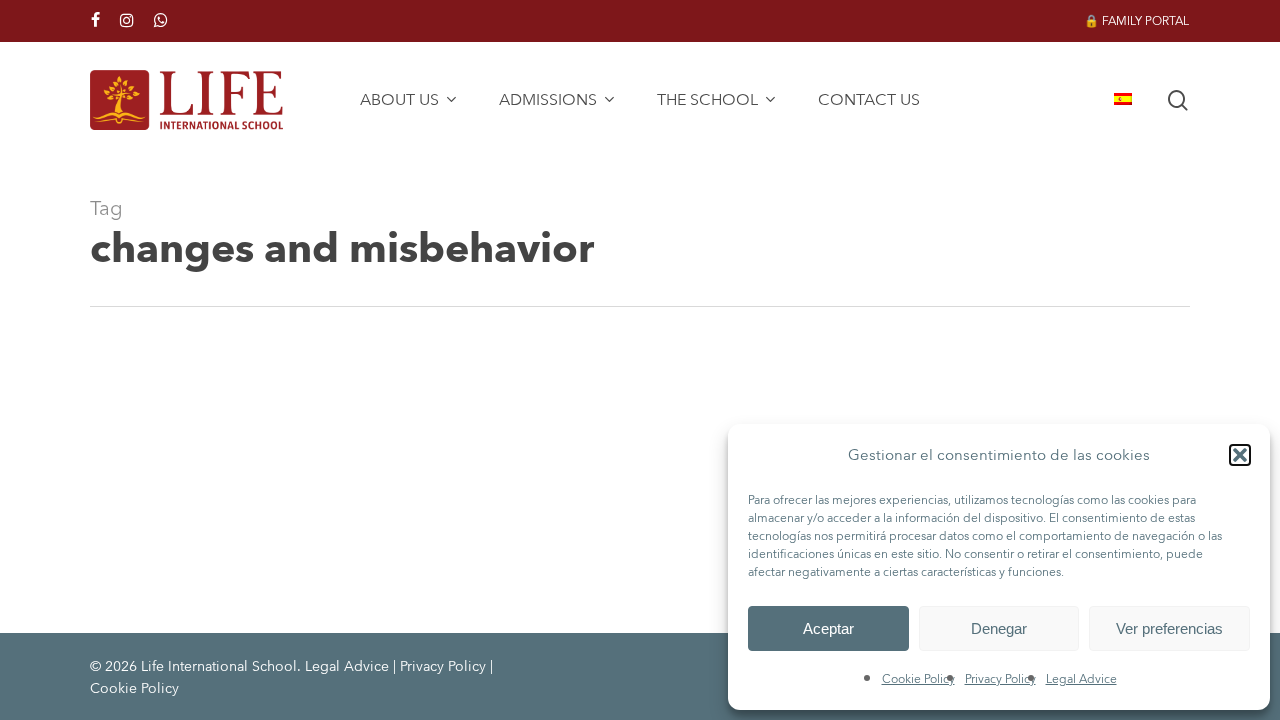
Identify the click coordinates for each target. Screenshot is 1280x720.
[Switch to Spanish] (1123, 100)
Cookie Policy (918, 678)
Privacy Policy (1000, 678)
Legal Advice (1081, 678)
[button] (1240, 455)
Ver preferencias (1169, 628)
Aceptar (828, 628)
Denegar (999, 628)
